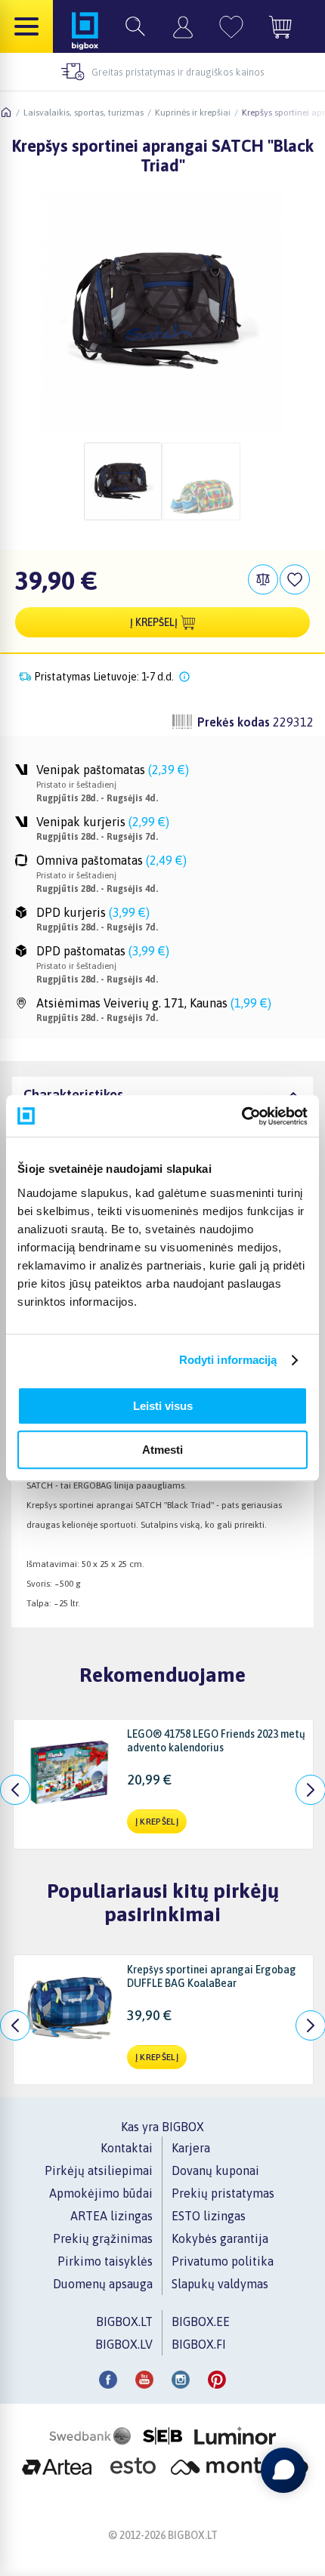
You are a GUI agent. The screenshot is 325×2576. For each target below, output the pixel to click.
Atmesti (162, 1450)
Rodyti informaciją (228, 1360)
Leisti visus (163, 1406)
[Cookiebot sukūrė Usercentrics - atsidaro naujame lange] (241, 1116)
